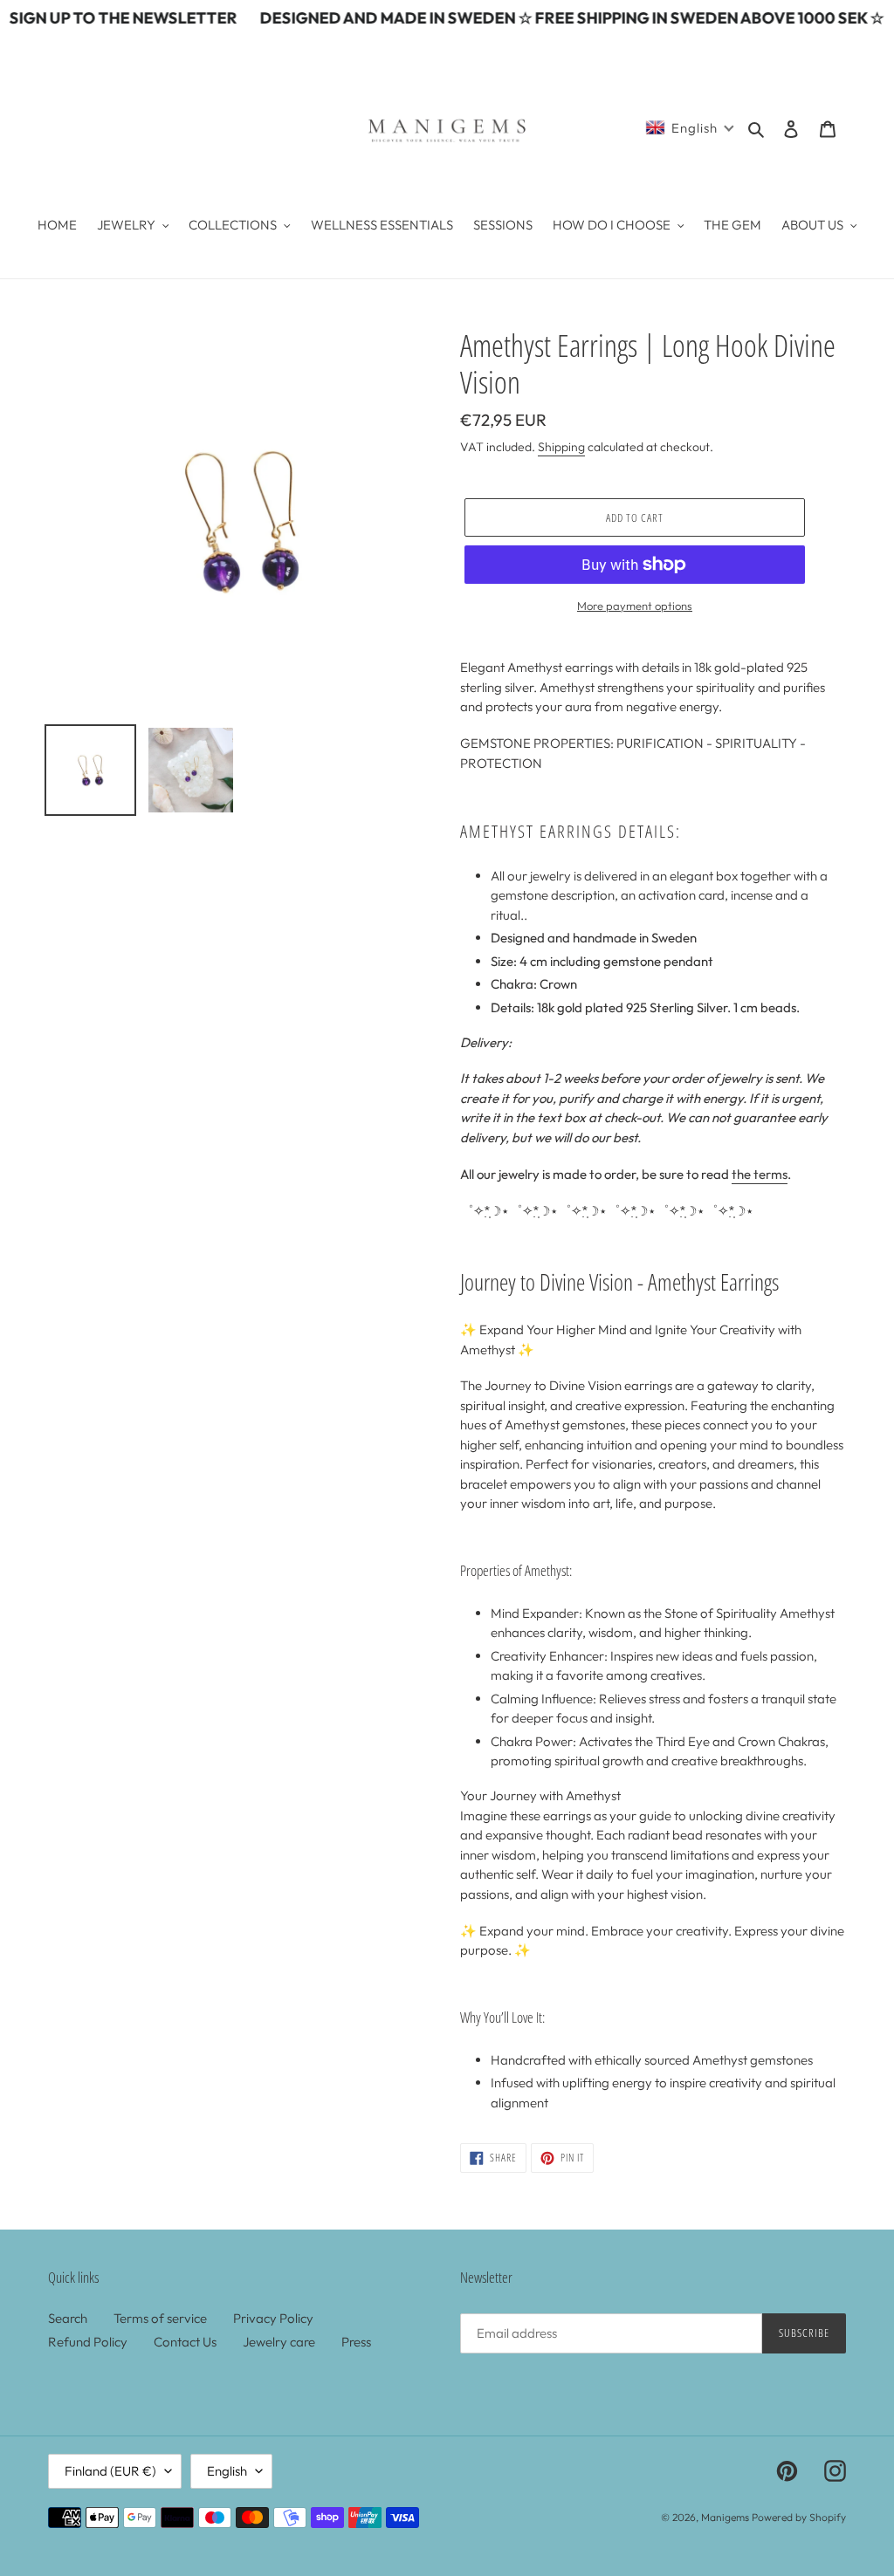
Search (68, 2318)
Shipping (561, 447)
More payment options (635, 606)
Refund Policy (88, 2342)
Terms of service (160, 2318)
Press (356, 2342)
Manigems (725, 2517)
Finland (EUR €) (110, 2471)
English (227, 2471)
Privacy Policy (273, 2318)
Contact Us (185, 2342)
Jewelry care (279, 2342)
